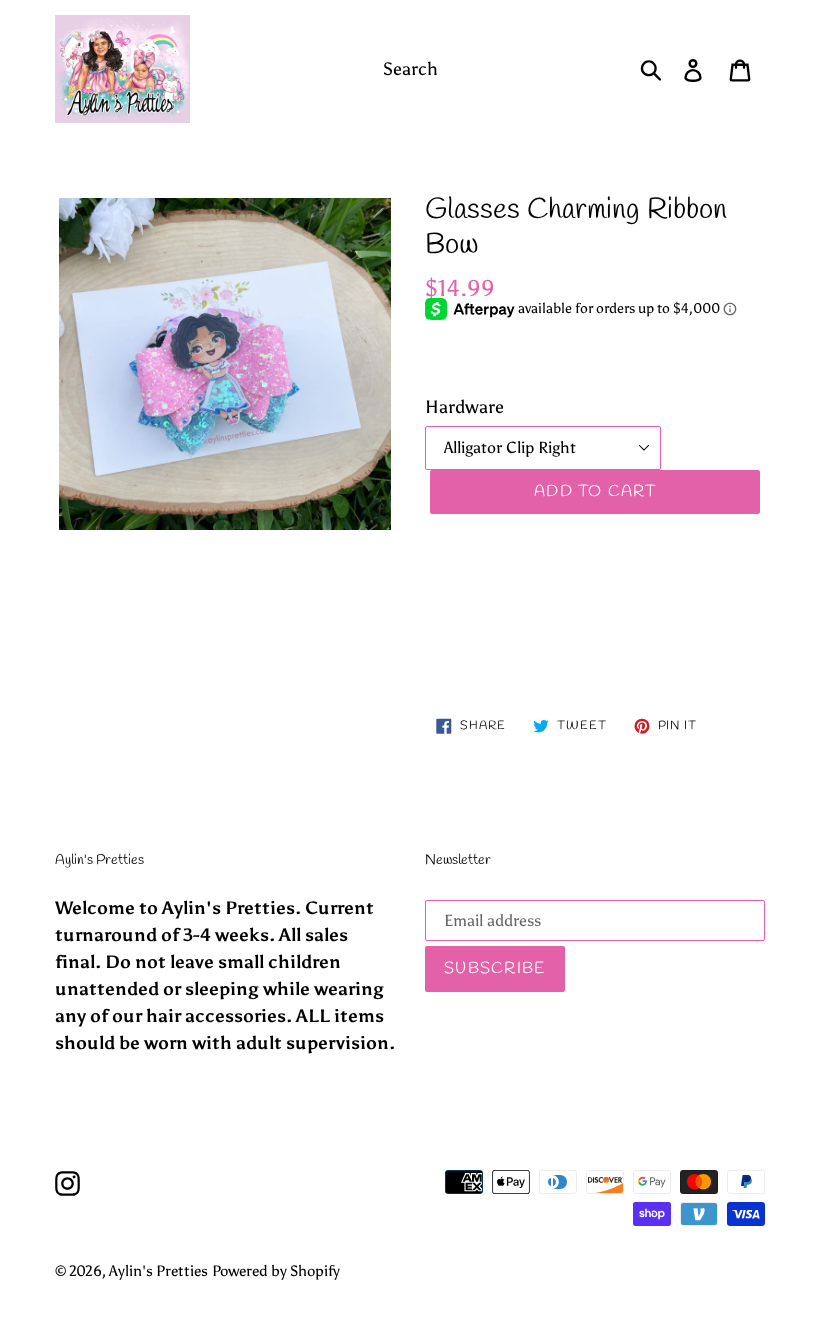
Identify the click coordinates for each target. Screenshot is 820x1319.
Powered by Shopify (276, 1271)
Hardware (464, 407)
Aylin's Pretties (158, 1271)
